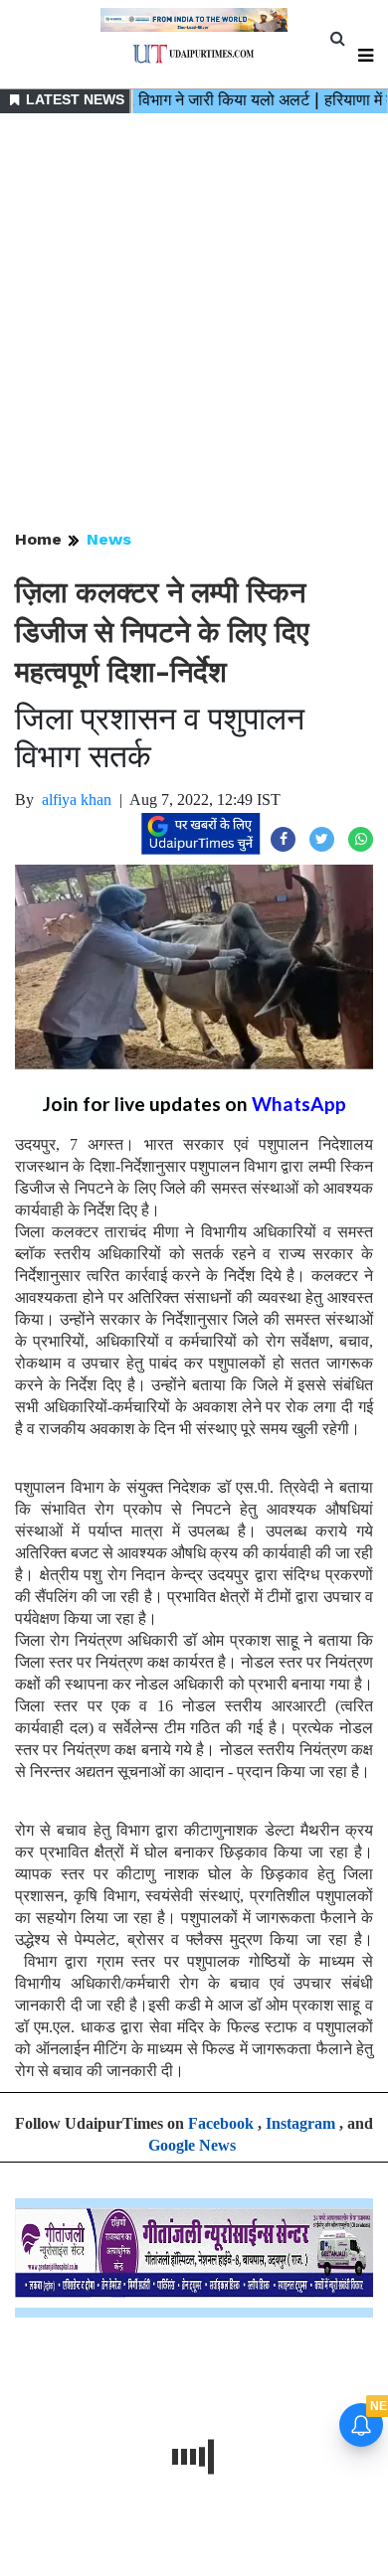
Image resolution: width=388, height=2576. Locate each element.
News (109, 539)
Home (38, 539)
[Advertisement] (194, 323)
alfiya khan (77, 800)
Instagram (300, 2123)
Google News (192, 2145)
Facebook (221, 2123)
